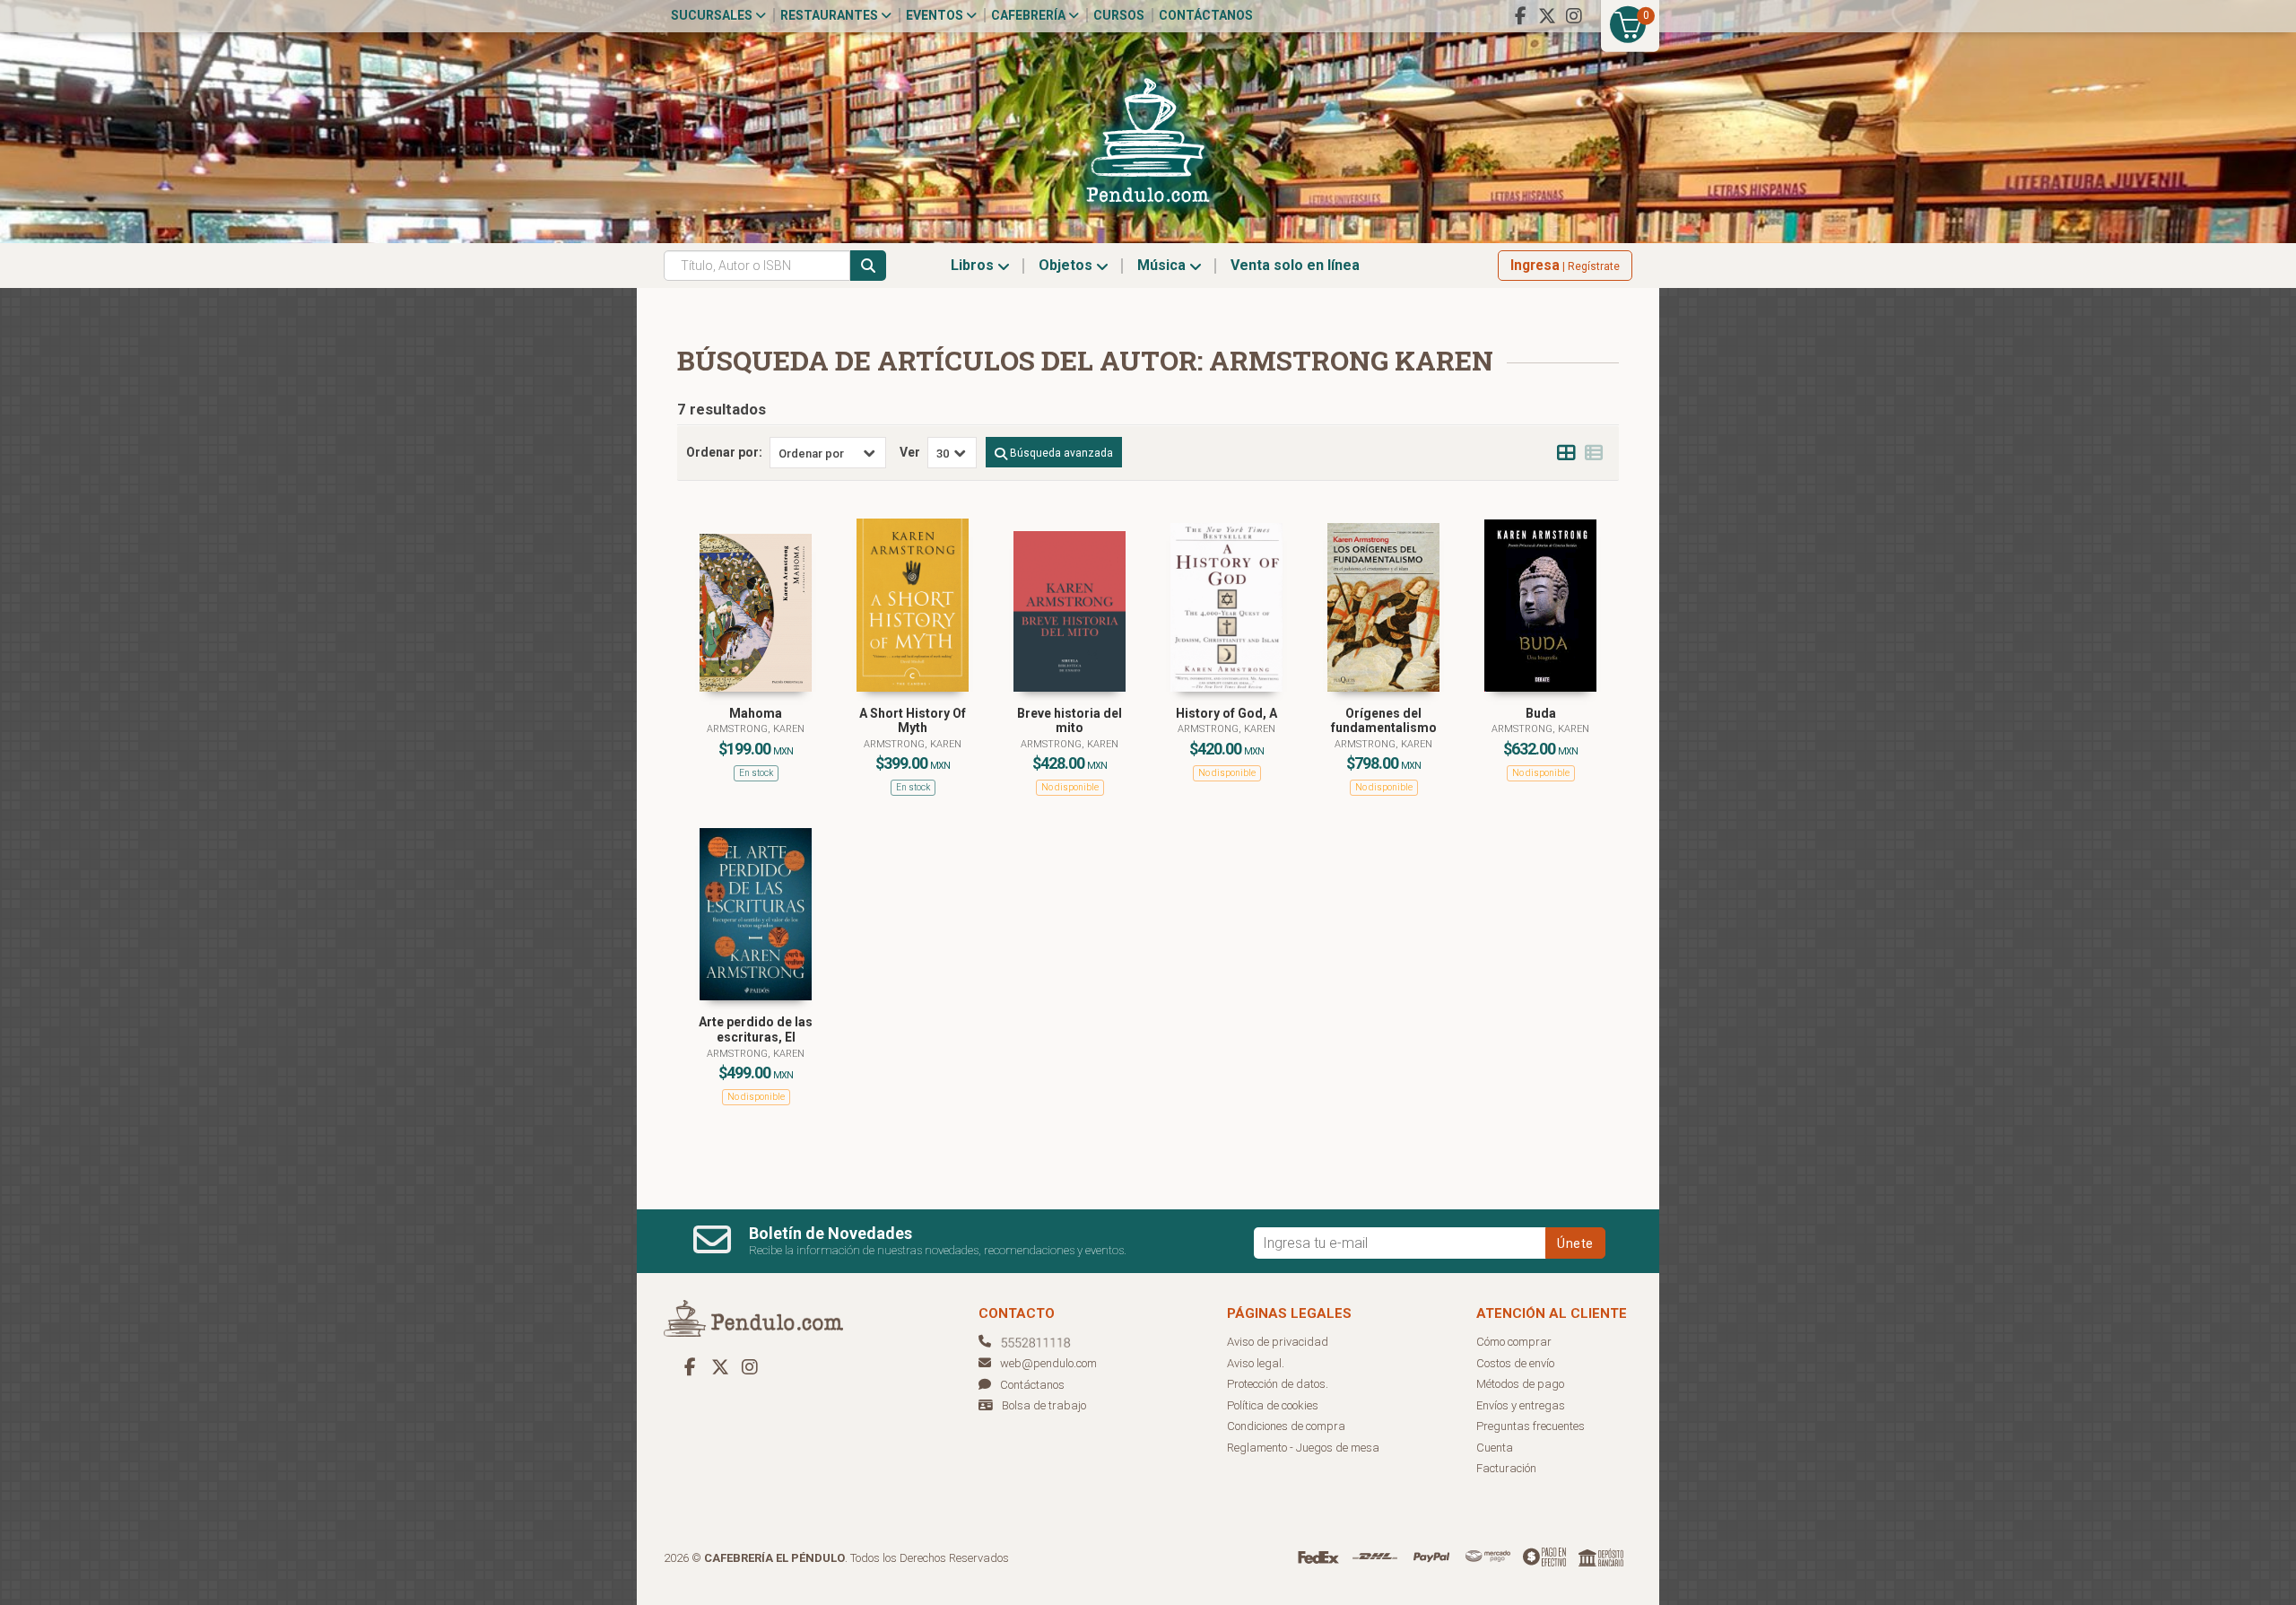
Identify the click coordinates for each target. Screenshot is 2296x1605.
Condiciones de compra (1286, 1426)
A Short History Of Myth (913, 721)
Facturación (1506, 1468)
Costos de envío (1515, 1363)
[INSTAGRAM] (1574, 16)
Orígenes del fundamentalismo (1384, 721)
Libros (974, 265)
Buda (1541, 713)
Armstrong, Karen (756, 729)
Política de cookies (1273, 1405)
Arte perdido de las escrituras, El (756, 1029)
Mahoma (756, 713)
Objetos (1067, 265)
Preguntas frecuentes (1531, 1426)
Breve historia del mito (1070, 721)
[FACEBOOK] (1520, 16)
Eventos (936, 15)
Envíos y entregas (1521, 1405)
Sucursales (713, 15)
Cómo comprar (1514, 1342)
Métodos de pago (1520, 1384)
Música (1163, 265)
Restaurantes (831, 15)
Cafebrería (1030, 15)
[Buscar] (868, 266)
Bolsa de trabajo (1044, 1405)
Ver (910, 452)
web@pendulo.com (1048, 1363)
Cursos (1119, 15)
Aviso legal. (1256, 1363)
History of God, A (1226, 713)
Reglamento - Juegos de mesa (1303, 1448)
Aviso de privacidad (1278, 1342)
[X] (1547, 16)
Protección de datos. (1278, 1384)
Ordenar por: (724, 452)
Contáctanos (1206, 15)
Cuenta (1495, 1448)
